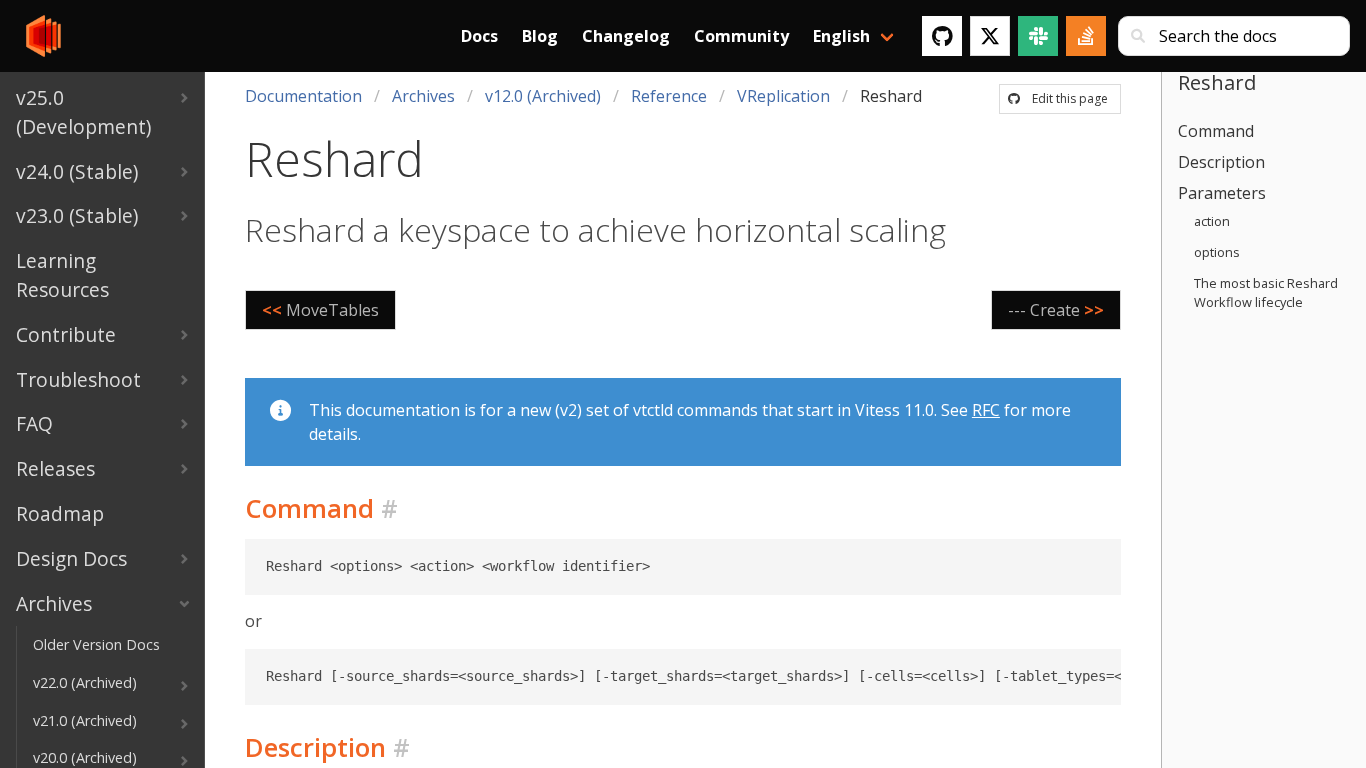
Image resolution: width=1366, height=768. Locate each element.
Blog (540, 36)
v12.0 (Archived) (543, 96)
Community (741, 36)
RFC (986, 410)
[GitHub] (942, 36)
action (1212, 221)
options (1217, 252)
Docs (479, 36)
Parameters (1222, 193)
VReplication (783, 96)
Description (1221, 162)
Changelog (626, 36)
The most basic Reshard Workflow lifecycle (1266, 292)
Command (1216, 131)
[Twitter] (990, 36)
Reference (669, 96)
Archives (423, 96)
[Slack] (1038, 36)
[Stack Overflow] (1086, 36)
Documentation (303, 96)
